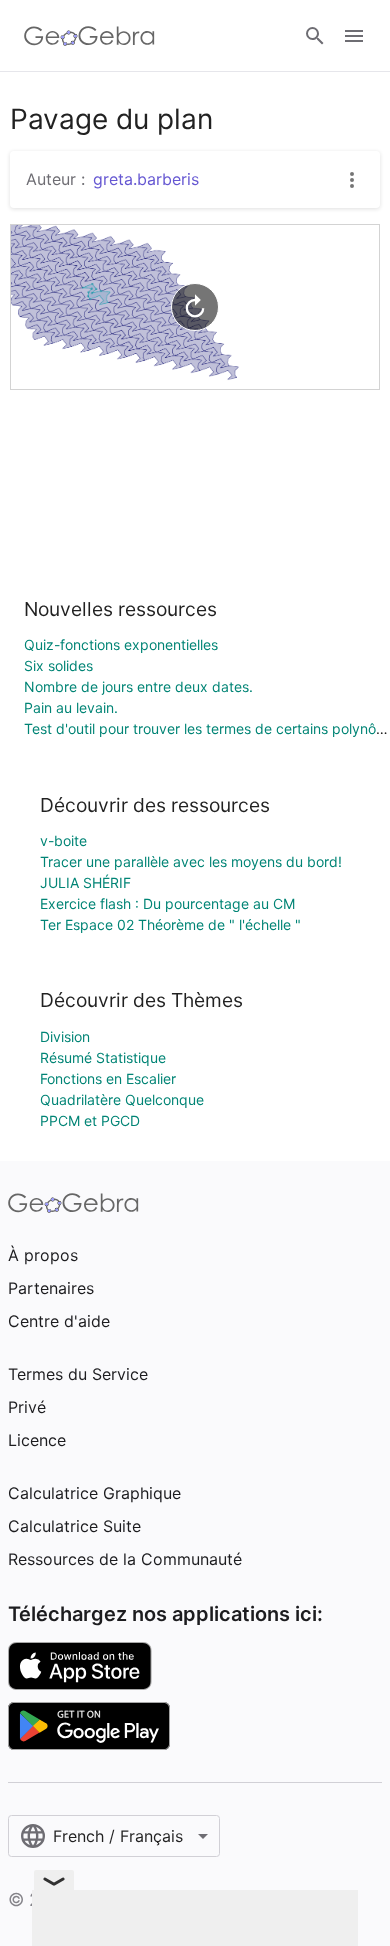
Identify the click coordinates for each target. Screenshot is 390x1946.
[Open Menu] (354, 36)
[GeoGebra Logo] (89, 36)
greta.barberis (146, 179)
